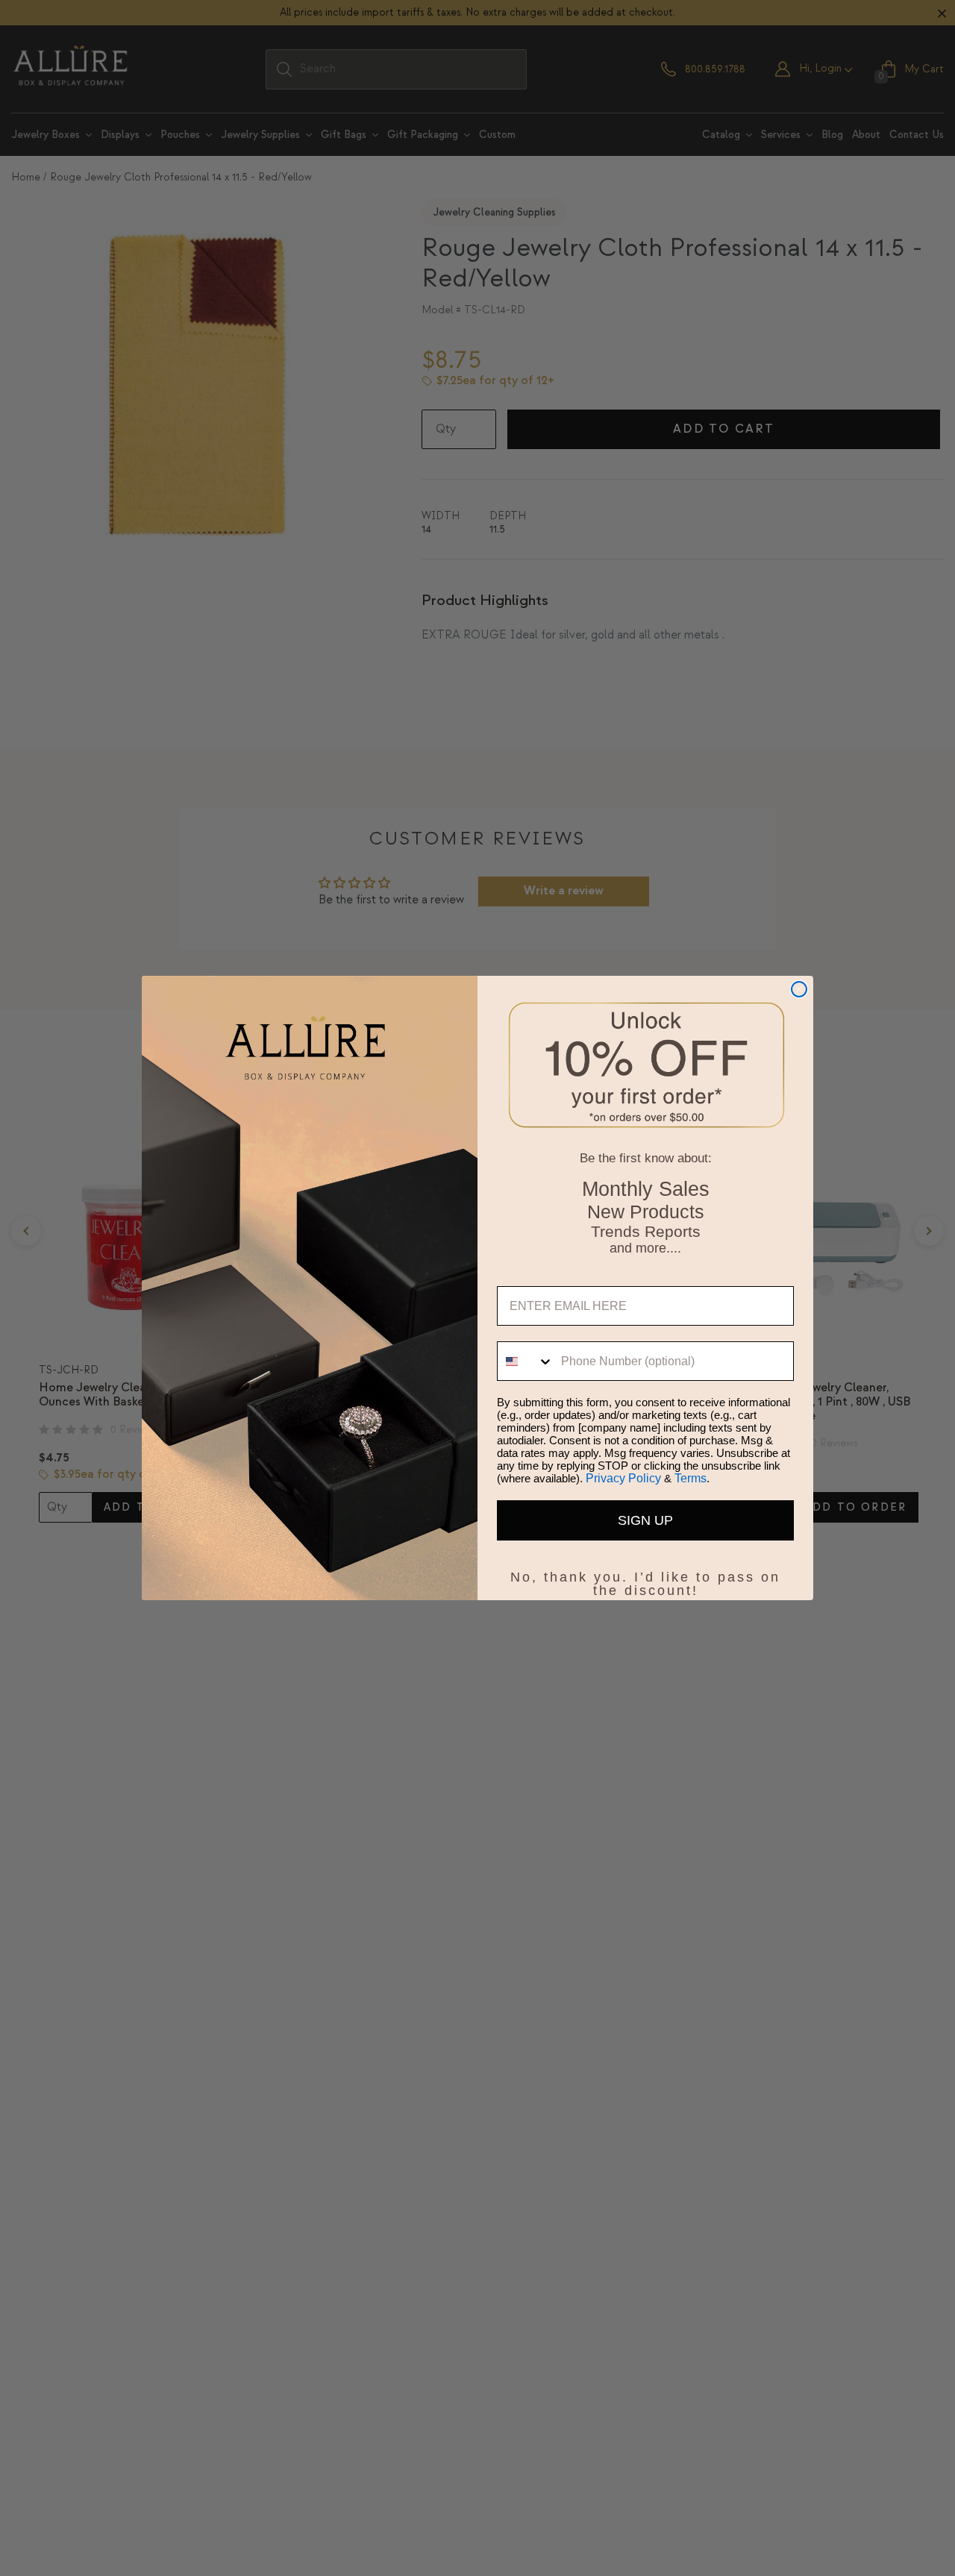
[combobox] (526, 1361)
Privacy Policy (623, 1478)
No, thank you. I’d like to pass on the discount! (645, 1574)
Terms (691, 1478)
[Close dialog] (799, 989)
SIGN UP (645, 1520)
